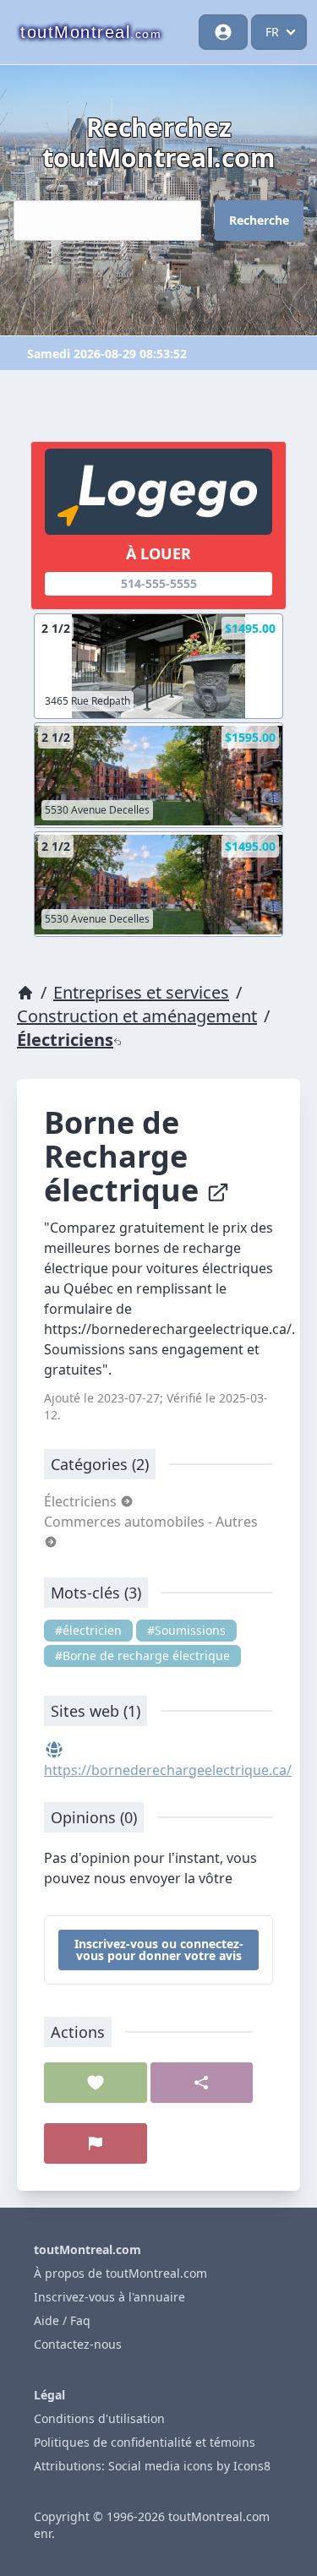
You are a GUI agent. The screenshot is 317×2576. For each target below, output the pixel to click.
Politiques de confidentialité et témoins (145, 2442)
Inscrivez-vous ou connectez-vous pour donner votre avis (159, 1950)
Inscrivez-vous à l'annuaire (109, 2297)
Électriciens (65, 1040)
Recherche (259, 220)
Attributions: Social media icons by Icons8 (152, 2466)
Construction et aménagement (137, 1016)
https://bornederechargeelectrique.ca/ (168, 1770)
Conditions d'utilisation (99, 2418)
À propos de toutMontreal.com (120, 2273)
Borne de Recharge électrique (125, 1156)
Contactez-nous (78, 2344)
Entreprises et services (141, 992)
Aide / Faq (62, 2320)
